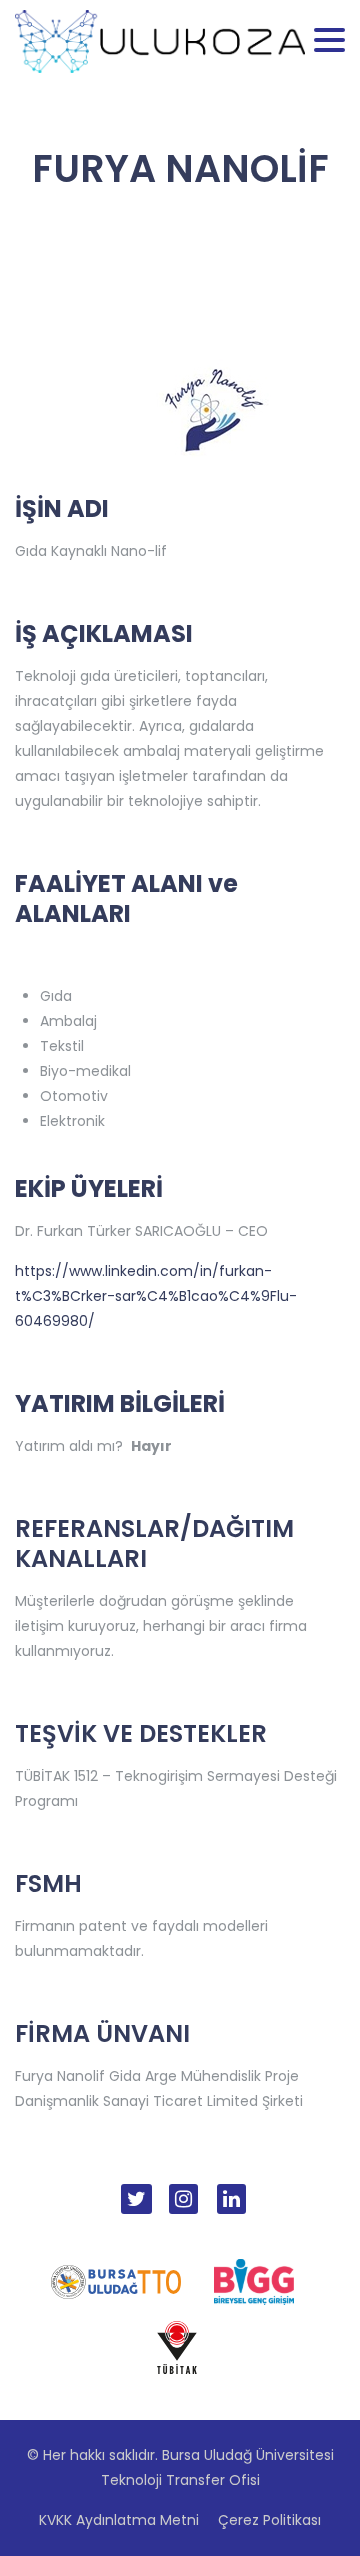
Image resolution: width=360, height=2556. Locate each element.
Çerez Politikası (269, 2520)
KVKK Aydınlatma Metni (119, 2520)
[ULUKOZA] (160, 40)
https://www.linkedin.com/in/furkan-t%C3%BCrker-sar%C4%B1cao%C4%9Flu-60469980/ (156, 1296)
